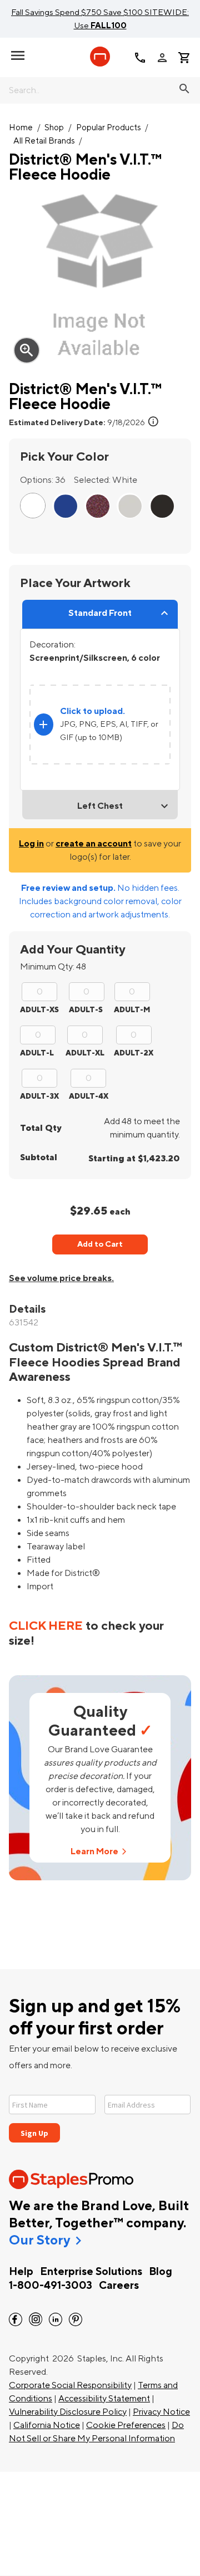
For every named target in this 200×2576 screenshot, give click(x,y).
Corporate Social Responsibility (70, 2385)
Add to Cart (100, 1244)
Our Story (39, 2241)
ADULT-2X (134, 1053)
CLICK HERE (46, 1626)
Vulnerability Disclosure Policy (68, 2412)
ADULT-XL (85, 1053)
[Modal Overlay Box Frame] (100, 2112)
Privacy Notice (161, 2412)
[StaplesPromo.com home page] (100, 57)
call (140, 58)
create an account (94, 844)
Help (21, 2272)
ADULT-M (132, 1010)
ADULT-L (37, 1053)
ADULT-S (86, 1010)
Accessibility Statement (104, 2399)
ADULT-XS (39, 1010)
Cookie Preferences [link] (126, 2425)
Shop (54, 128)
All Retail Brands (44, 141)
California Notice (47, 2425)
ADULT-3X (39, 1096)
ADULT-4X (89, 1096)
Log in (31, 844)
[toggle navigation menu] (18, 55)
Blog (161, 2272)
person (162, 58)
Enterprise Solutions (91, 2272)
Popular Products (109, 128)
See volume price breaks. (61, 1278)
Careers (119, 2286)
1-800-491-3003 (51, 2286)
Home (21, 128)
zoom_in (27, 350)
